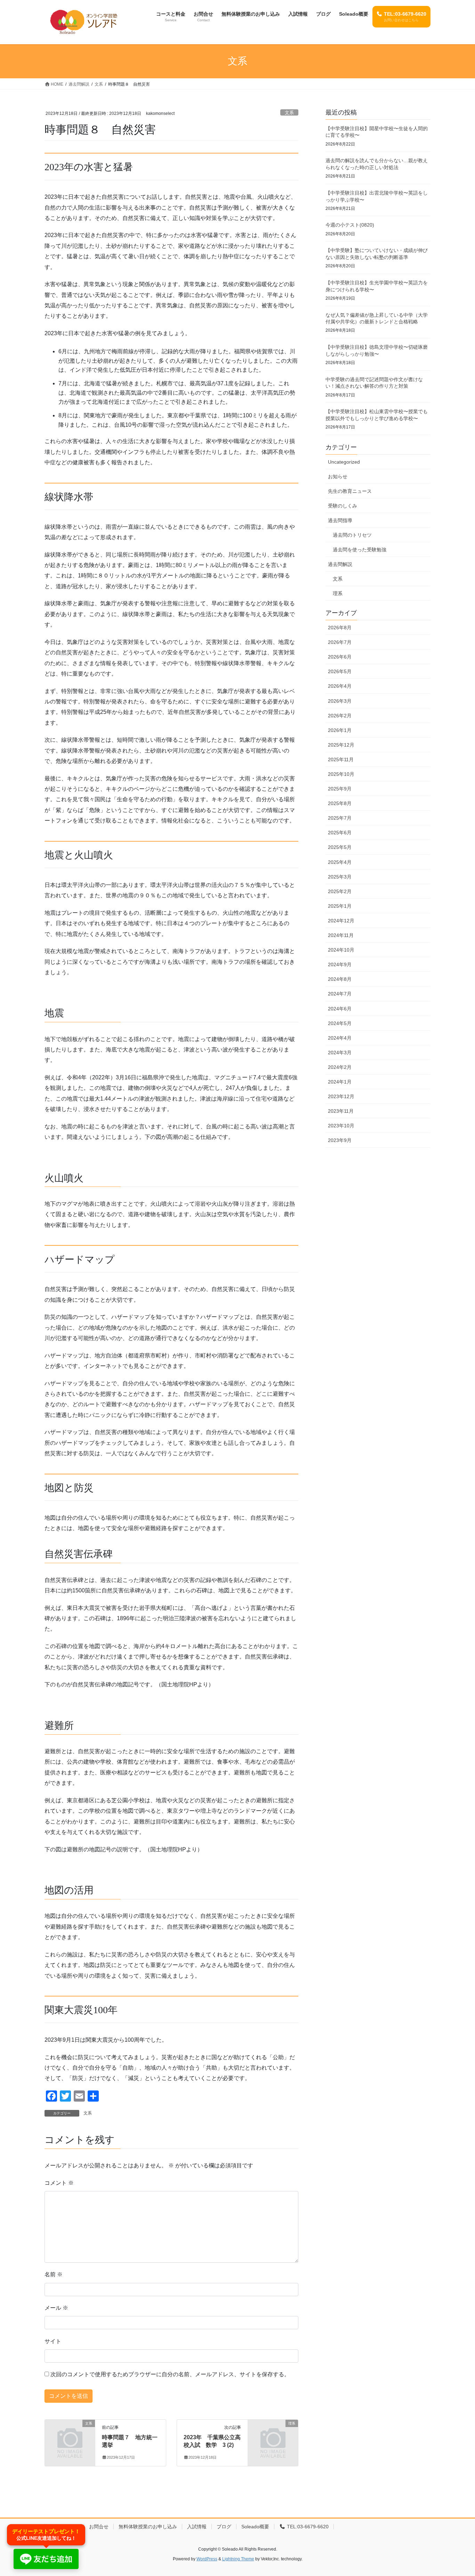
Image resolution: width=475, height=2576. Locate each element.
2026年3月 (340, 701)
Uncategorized (344, 462)
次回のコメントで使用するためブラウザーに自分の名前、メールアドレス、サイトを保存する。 (170, 2374)
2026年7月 (340, 642)
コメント (59, 2183)
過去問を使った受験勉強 (360, 550)
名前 (54, 2274)
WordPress (207, 2559)
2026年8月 (340, 628)
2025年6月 (340, 833)
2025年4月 (340, 862)
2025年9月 (340, 789)
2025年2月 (340, 891)
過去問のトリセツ (352, 535)
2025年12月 (341, 745)
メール (56, 2308)
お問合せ (99, 2527)
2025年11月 (341, 759)
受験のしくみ (343, 506)
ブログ (224, 2527)
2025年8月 (340, 803)
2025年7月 (340, 818)
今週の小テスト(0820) (350, 225)
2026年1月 (340, 730)
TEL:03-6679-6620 (307, 2527)
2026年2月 (340, 716)
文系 (289, 113)
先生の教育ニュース (350, 491)
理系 (338, 593)
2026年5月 (340, 671)
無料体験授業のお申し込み (148, 2527)
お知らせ (338, 476)
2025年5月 (340, 847)
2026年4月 (340, 686)
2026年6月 (340, 657)
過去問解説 (340, 564)
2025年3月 (340, 877)
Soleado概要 (255, 2527)
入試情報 (197, 2527)
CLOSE (462, 907)
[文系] (70, 2435)
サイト (53, 2341)
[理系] (273, 2435)
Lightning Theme (238, 2559)
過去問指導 (340, 520)
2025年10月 (341, 774)
